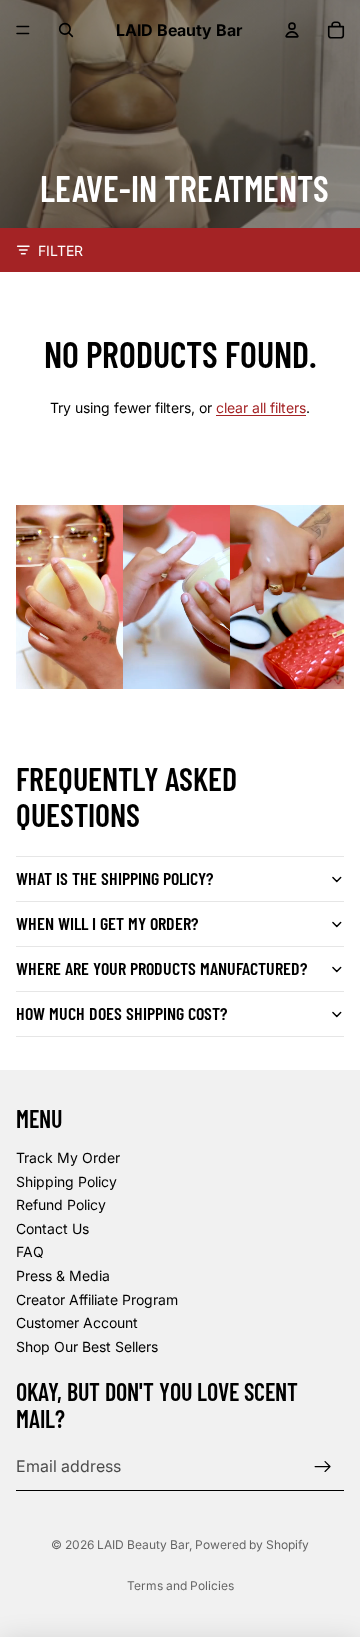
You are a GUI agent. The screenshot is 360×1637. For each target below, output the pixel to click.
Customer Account (77, 1323)
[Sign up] (323, 1467)
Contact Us (52, 1228)
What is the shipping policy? (114, 878)
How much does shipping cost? (121, 1013)
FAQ (30, 1252)
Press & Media (63, 1275)
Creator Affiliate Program (97, 1299)
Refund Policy (61, 1205)
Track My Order (68, 1157)
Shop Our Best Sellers (87, 1346)
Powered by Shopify (252, 1544)
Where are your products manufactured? (161, 968)
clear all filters (261, 407)
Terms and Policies (180, 1585)
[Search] (66, 30)
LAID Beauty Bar (143, 1544)
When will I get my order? (107, 923)
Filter (60, 250)
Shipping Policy (66, 1181)
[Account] (292, 30)
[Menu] (23, 30)
